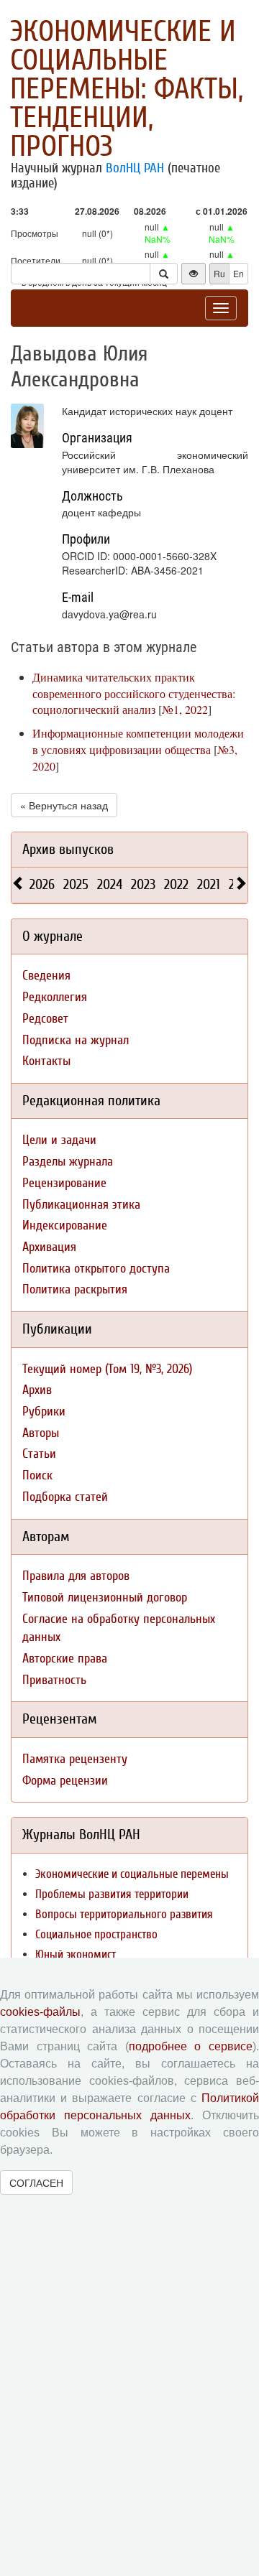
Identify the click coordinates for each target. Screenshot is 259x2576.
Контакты (46, 1061)
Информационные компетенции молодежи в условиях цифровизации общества (138, 741)
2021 (209, 884)
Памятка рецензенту (75, 1759)
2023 (143, 884)
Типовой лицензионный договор (105, 1598)
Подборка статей (65, 1497)
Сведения (46, 976)
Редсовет (45, 1019)
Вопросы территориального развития (124, 1914)
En (238, 273)
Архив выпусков (68, 849)
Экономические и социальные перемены (132, 1874)
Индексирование (65, 1226)
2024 (110, 884)
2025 (76, 884)
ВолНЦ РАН (135, 168)
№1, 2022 (185, 709)
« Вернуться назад (64, 805)
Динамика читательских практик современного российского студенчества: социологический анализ (134, 693)
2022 (176, 884)
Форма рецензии (65, 1781)
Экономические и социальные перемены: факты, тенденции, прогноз (127, 89)
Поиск (37, 1475)
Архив (37, 1390)
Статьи (39, 1454)
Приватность (54, 1680)
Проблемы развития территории (112, 1894)
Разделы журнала (68, 1162)
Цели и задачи (59, 1140)
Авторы (41, 1433)
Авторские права (65, 1659)
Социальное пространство (96, 1934)
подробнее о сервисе (191, 2046)
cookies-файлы (40, 2012)
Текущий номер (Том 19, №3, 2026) (107, 1369)
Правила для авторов (76, 1576)
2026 (42, 884)
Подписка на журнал (76, 1040)
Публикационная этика (81, 1205)
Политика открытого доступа (96, 1269)
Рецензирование (64, 1183)
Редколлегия (55, 997)
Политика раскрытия (75, 1289)
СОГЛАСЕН (36, 2182)
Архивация (49, 1247)
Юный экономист (76, 1954)
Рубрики (44, 1412)
